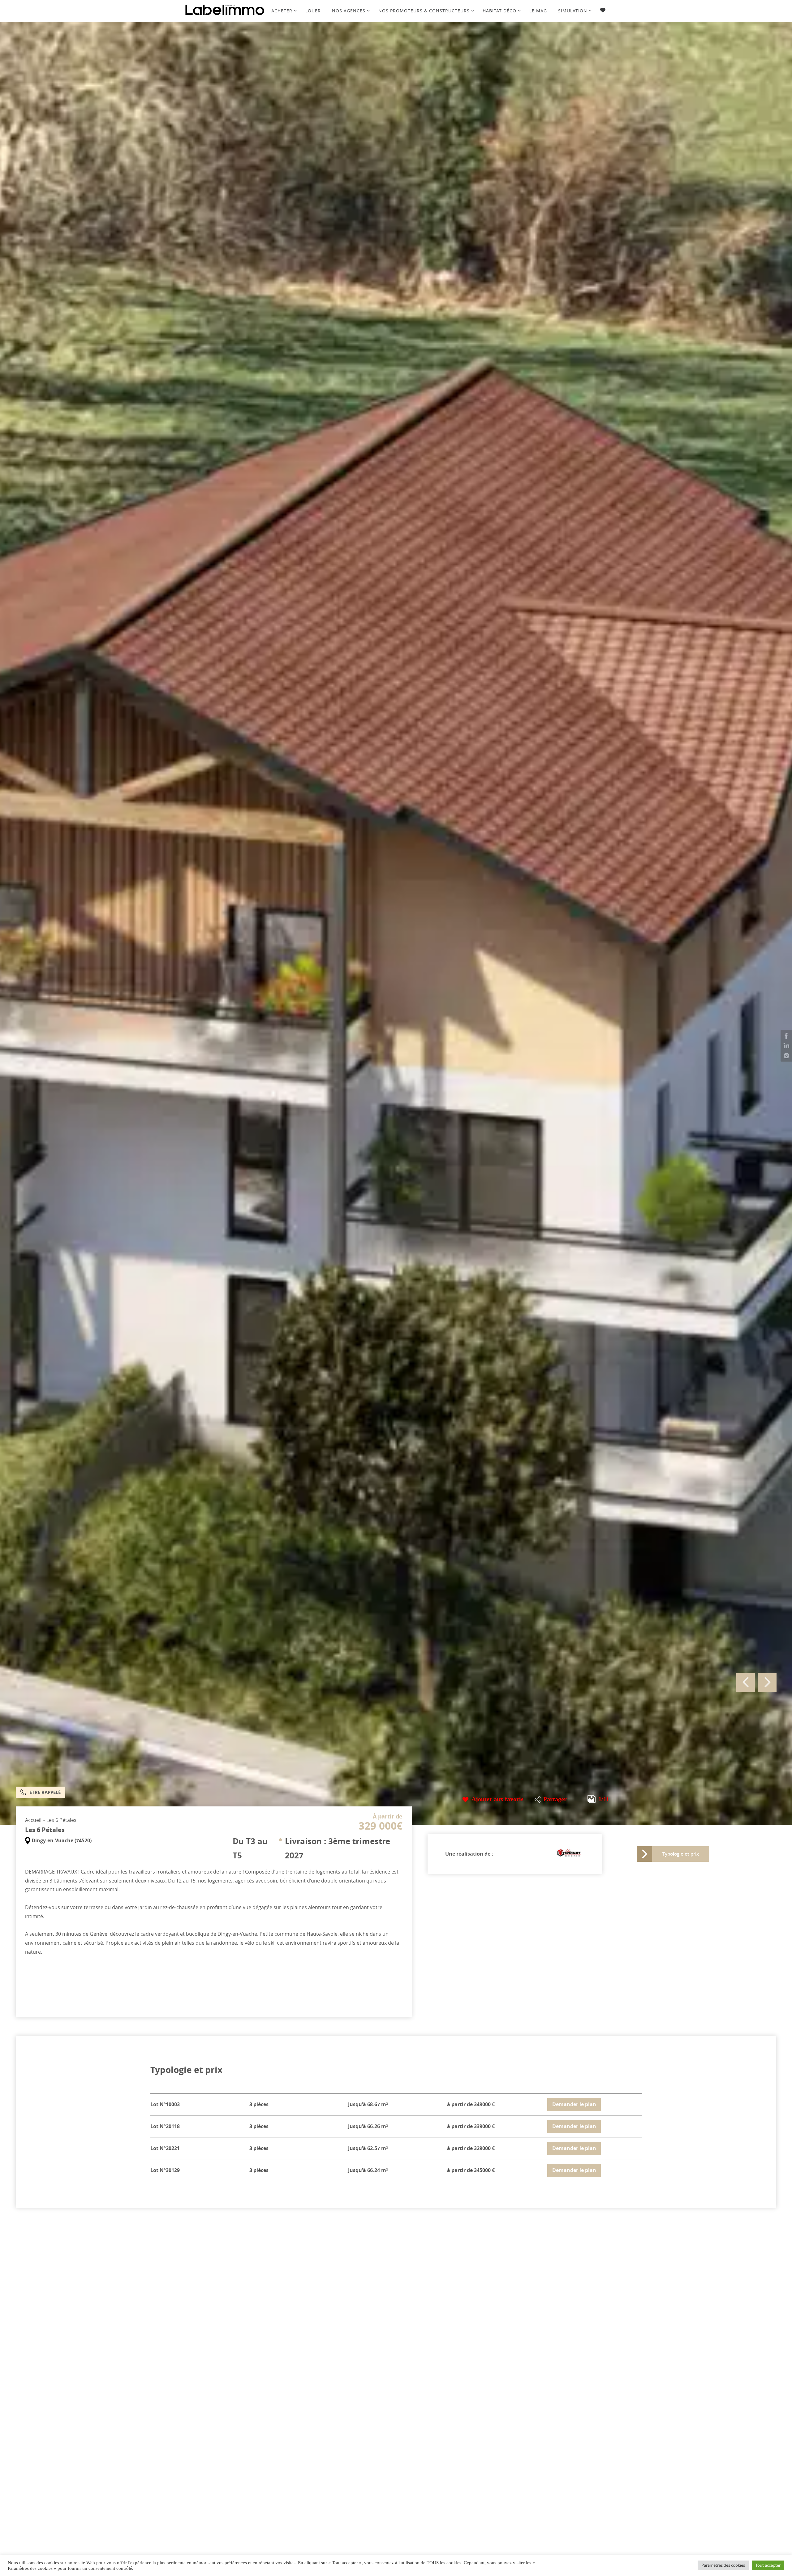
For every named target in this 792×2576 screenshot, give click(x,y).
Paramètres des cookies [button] (723, 2565)
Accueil (33, 1820)
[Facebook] (786, 1036)
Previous (746, 1682)
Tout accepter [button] (768, 2565)
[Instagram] (786, 1056)
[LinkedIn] (786, 1046)
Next (767, 1682)
